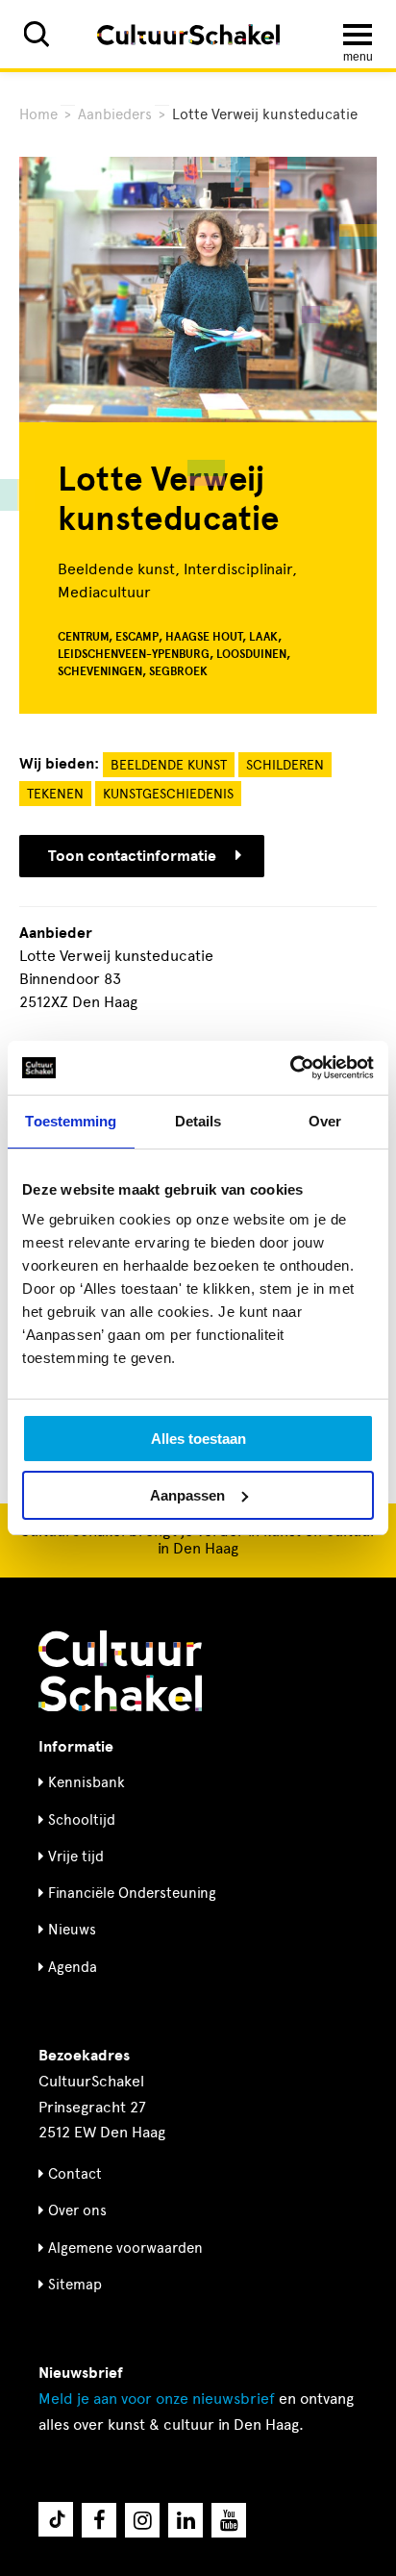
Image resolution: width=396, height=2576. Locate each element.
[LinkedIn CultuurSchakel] (186, 2520)
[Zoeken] (37, 34)
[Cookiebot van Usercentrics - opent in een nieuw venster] (290, 1068)
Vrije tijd (76, 1856)
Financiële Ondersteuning (132, 1893)
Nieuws (72, 1930)
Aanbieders (115, 114)
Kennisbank (87, 1782)
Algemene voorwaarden (125, 2248)
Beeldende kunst (169, 765)
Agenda (73, 1967)
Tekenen (55, 794)
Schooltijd (82, 1820)
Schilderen (285, 765)
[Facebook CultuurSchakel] (99, 2520)
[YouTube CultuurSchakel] (229, 2520)
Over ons (77, 2210)
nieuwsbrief (157, 2399)
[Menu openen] (358, 35)
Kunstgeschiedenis (168, 794)
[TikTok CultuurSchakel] (56, 2519)
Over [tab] (325, 1121)
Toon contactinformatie (132, 856)
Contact (75, 2174)
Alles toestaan (198, 1439)
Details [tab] (198, 1121)
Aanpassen (187, 1495)
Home (38, 114)
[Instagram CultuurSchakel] (142, 2520)
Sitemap (75, 2285)
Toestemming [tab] (71, 1121)
